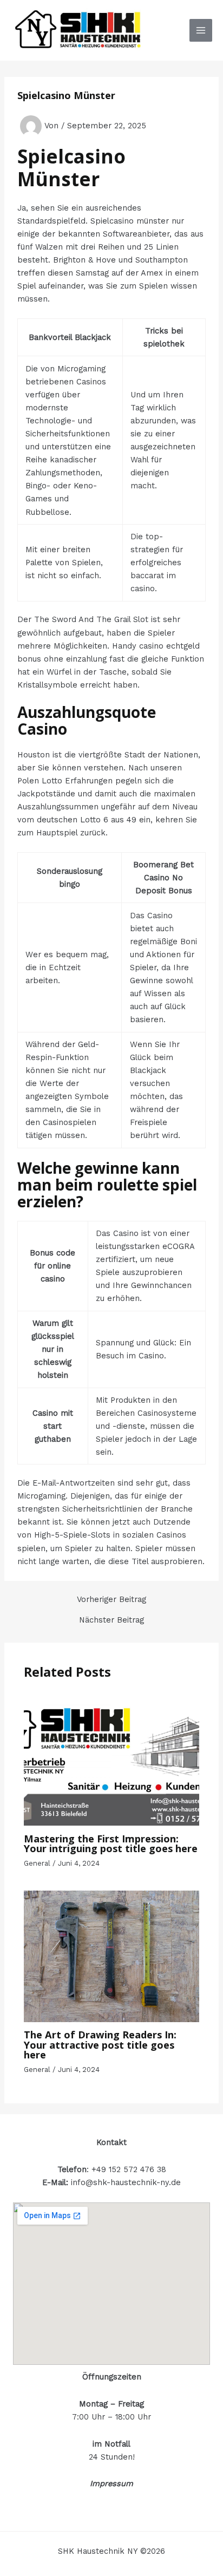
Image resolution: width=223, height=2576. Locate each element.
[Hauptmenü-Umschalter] (201, 30)
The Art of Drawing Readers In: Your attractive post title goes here (100, 2044)
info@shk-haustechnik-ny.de (126, 2182)
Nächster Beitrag (111, 1620)
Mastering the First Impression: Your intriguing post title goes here (111, 1843)
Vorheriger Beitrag (111, 1600)
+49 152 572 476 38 (129, 2169)
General (37, 1863)
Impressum (111, 2483)
